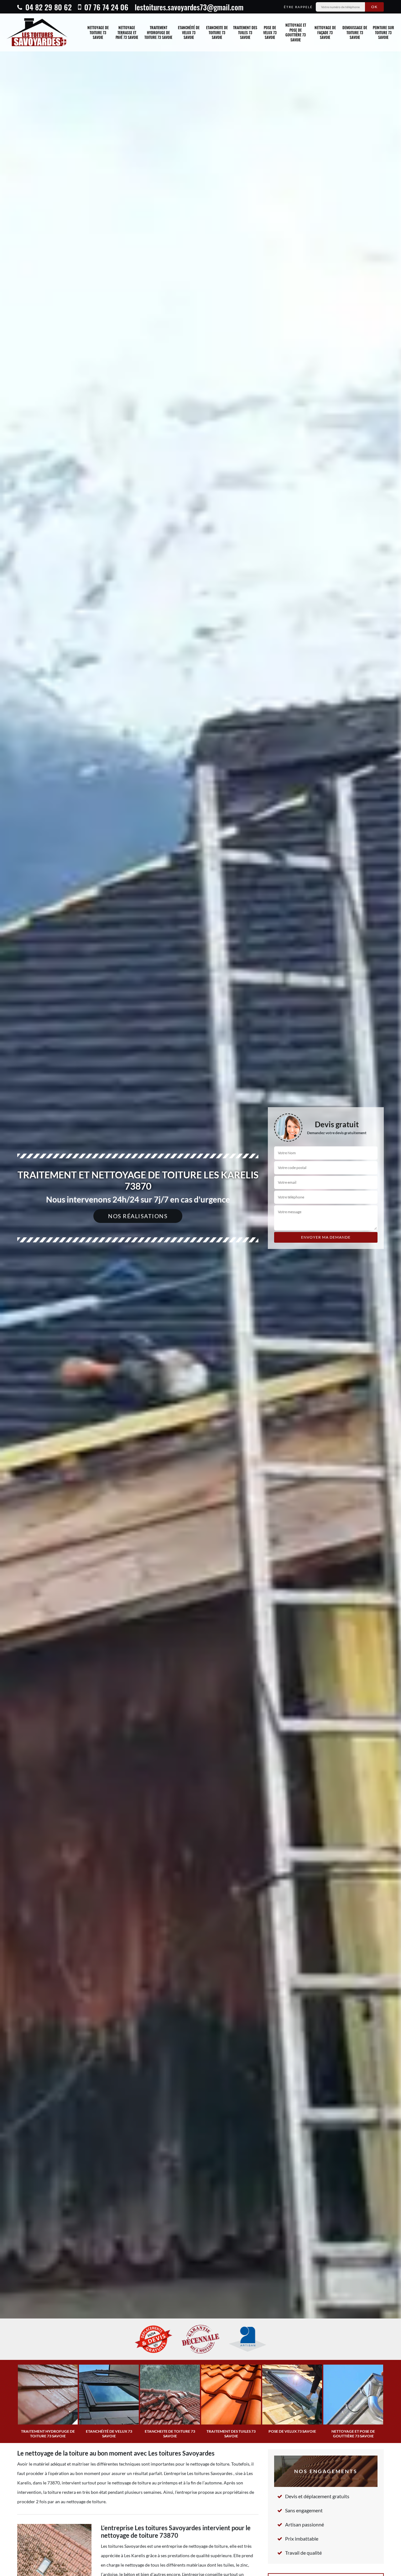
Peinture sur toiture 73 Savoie (383, 32)
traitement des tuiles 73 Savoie (245, 32)
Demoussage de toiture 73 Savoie (355, 32)
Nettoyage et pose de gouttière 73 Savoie (296, 32)
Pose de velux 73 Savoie (270, 32)
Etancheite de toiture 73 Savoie (217, 32)
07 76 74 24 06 (105, 7)
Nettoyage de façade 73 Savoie (325, 32)
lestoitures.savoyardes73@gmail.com (189, 7)
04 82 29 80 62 (48, 7)
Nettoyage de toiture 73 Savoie (98, 32)
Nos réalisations (138, 1216)
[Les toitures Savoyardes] (37, 32)
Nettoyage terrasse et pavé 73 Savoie (127, 32)
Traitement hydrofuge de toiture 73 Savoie (158, 32)
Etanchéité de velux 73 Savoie (189, 32)
